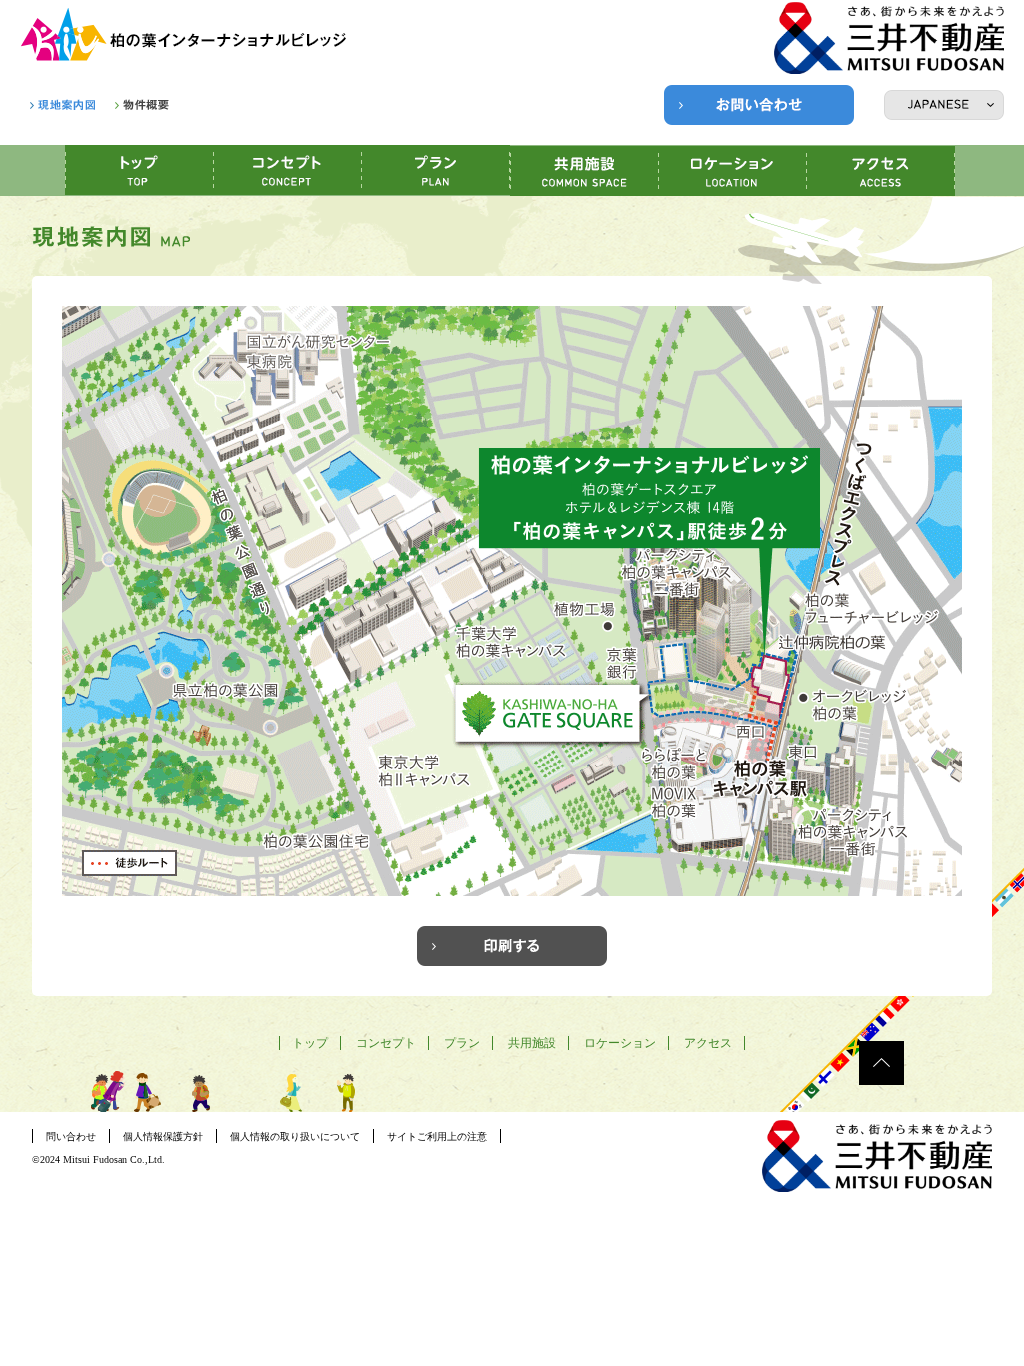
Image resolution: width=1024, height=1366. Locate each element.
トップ (310, 1043)
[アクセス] (881, 171)
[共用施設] (585, 171)
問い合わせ (71, 1136)
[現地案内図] (62, 105)
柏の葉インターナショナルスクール (185, 35)
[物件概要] (142, 105)
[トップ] (140, 170)
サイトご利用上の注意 (437, 1136)
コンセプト (386, 1043)
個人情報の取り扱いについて (295, 1136)
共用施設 (532, 1043)
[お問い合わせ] (759, 105)
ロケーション (620, 1043)
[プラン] (436, 170)
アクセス (708, 1043)
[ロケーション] (733, 171)
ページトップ (881, 1063)
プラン (462, 1043)
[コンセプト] (288, 170)
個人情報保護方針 (163, 1136)
